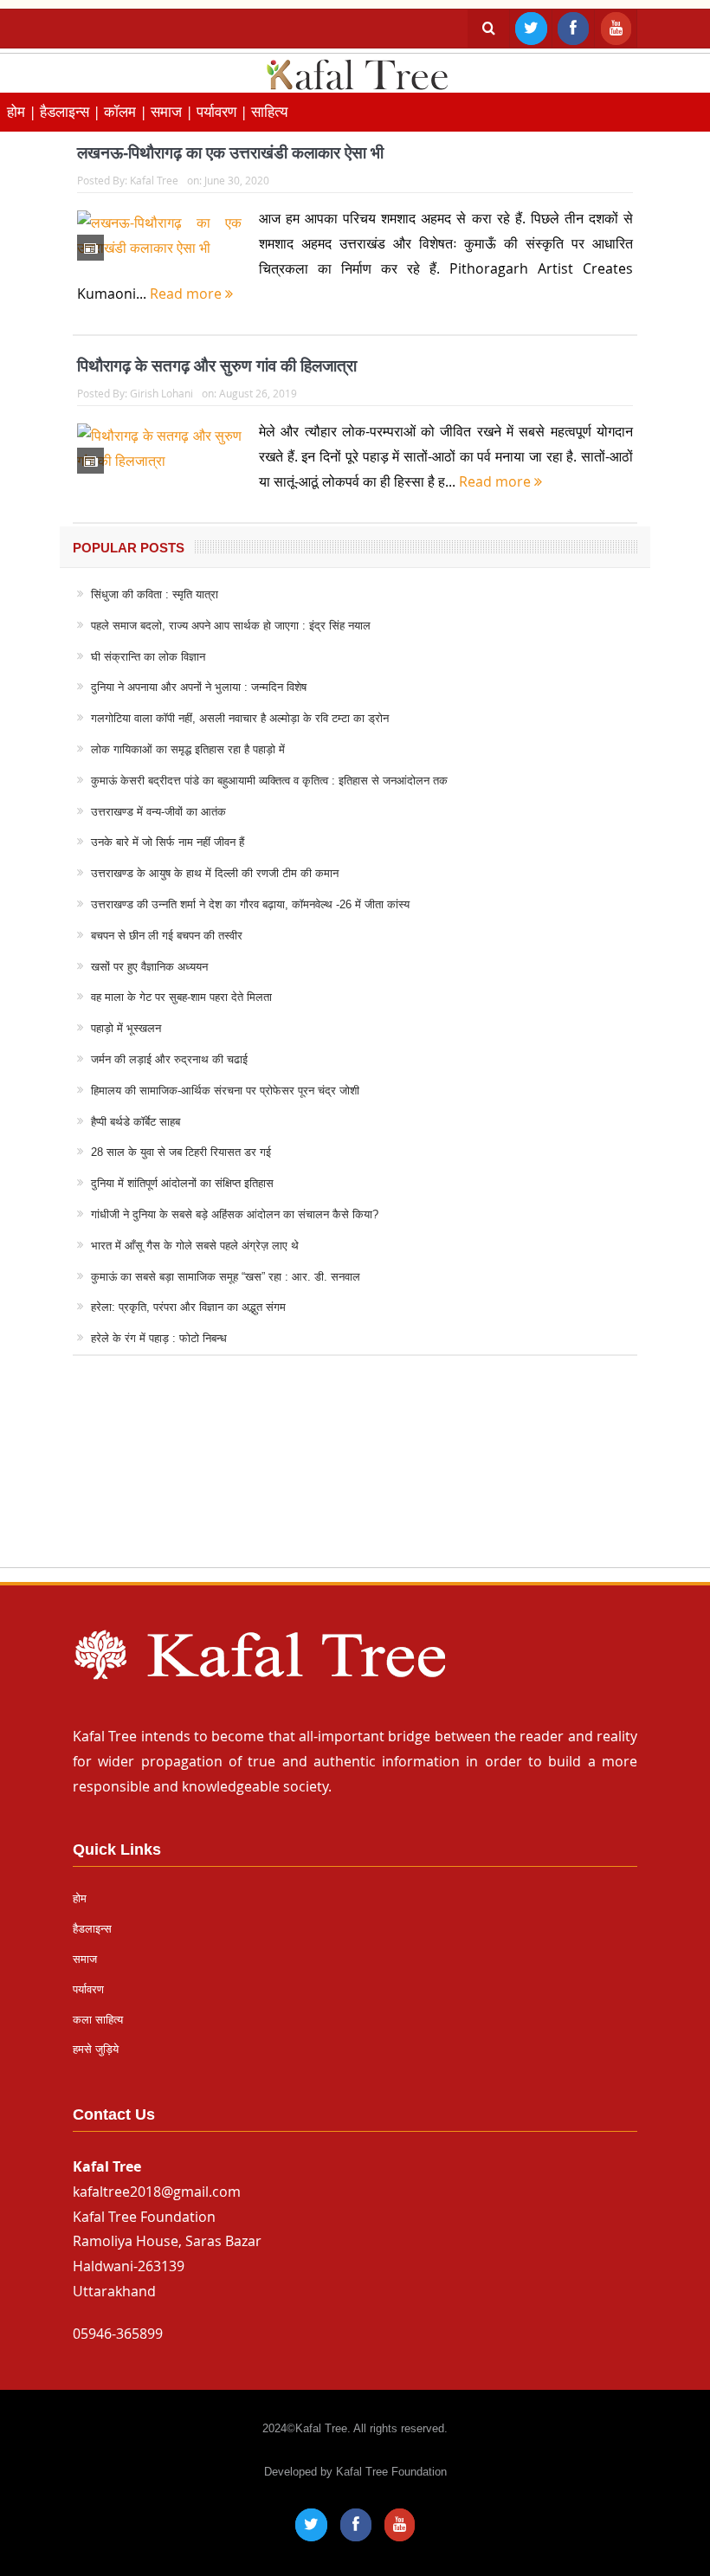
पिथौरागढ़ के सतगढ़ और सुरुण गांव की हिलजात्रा (217, 366)
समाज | (174, 111)
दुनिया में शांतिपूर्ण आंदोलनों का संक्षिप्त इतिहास (182, 1183)
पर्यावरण (88, 1989)
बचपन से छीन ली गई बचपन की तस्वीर (167, 936)
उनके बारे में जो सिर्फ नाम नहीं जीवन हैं (168, 842)
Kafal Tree (154, 180)
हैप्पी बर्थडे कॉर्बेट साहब (136, 1122)
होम (80, 1898)
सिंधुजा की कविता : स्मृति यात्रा (155, 594)
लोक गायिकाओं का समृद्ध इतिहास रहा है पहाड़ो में (188, 749)
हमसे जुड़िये (96, 2049)
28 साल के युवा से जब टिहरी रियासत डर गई (181, 1152)
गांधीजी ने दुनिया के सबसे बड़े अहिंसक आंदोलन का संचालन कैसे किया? (235, 1214)
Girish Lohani (161, 393)
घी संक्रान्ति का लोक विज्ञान (148, 657)
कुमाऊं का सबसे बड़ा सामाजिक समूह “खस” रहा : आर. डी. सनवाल (226, 1277)
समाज (85, 1959)
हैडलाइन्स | (72, 111)
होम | (23, 111)
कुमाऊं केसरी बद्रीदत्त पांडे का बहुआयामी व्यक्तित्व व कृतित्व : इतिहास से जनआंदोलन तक (269, 781)
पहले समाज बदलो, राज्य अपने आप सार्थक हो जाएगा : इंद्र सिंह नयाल (231, 626)
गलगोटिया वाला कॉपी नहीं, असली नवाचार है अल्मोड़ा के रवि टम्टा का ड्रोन (240, 718)
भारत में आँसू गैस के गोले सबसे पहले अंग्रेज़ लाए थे (195, 1246)
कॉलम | (127, 111)
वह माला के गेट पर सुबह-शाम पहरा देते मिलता (181, 997)
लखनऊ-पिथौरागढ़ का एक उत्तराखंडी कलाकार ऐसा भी (230, 153)
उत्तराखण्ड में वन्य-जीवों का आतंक (158, 812)
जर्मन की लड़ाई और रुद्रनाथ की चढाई (169, 1059)
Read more (187, 294)
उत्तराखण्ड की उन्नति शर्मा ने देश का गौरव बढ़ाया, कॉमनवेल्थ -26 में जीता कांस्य (250, 904)
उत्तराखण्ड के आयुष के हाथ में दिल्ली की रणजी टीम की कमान (215, 873)
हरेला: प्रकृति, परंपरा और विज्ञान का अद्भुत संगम (188, 1307)
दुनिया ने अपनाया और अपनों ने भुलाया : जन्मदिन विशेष (199, 687)
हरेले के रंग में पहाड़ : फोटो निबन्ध (159, 1338)
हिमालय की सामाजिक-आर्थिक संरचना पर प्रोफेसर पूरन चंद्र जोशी (225, 1091)
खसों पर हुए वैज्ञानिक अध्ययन (149, 967)
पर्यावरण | (224, 111)
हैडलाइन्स (92, 1929)
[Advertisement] (355, 1478)
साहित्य (269, 111)
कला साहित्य (98, 2020)
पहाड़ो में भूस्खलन (126, 1028)
